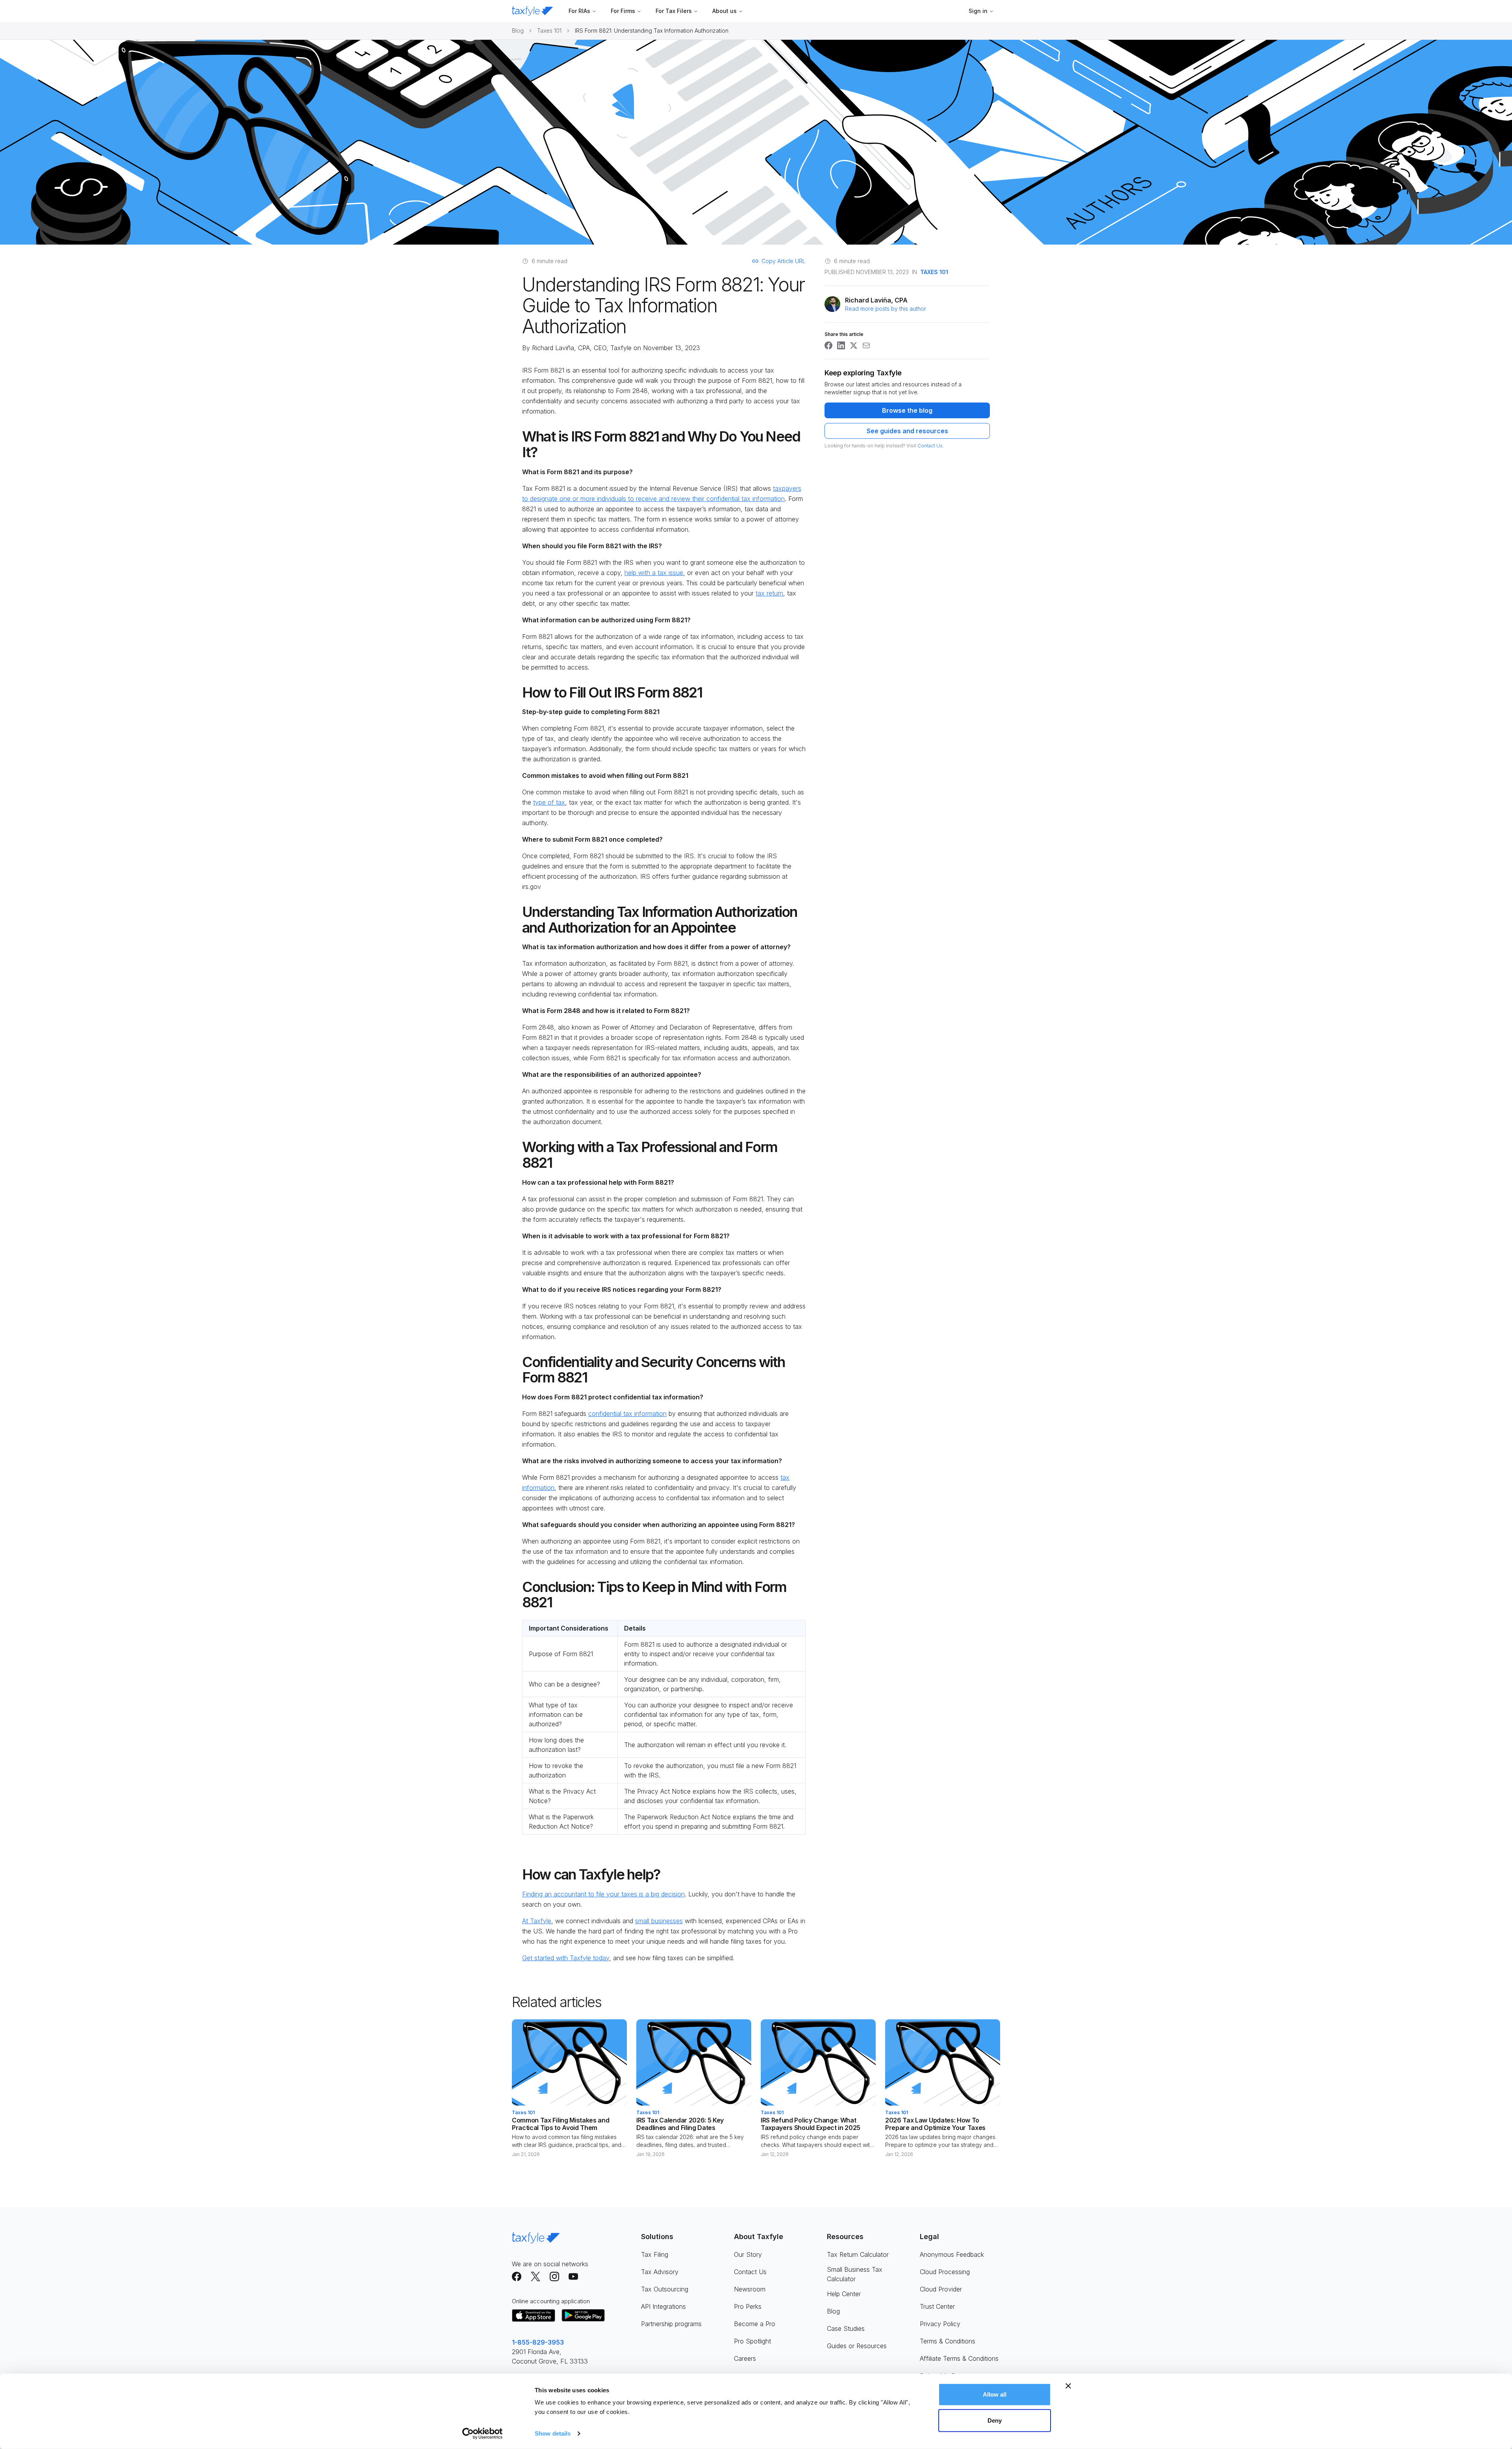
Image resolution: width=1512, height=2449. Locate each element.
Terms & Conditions (948, 2341)
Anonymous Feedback (952, 2254)
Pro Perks (748, 2306)
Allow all (995, 2394)
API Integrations (663, 2306)
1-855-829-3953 (538, 2342)
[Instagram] (554, 2276)
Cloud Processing (945, 2272)
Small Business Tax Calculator (855, 2274)
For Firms (623, 11)
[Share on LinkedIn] (841, 345)
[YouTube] (573, 2276)
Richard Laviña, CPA (561, 348)
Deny (995, 2420)
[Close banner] (1068, 2386)
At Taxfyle (537, 1921)
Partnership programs (671, 2324)
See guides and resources (907, 431)
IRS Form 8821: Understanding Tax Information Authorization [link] (652, 31)
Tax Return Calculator (858, 2254)
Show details (553, 2433)
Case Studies (846, 2328)
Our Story (748, 2254)
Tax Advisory (660, 2272)
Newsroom (750, 2289)
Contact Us (930, 446)
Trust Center (937, 2306)
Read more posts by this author (886, 309)
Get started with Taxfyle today (566, 1958)
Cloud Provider (941, 2289)
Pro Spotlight (752, 2341)
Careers (745, 2358)
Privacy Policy (940, 2324)
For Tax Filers (674, 11)
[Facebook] (517, 2276)
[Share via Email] (866, 345)
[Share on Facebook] (828, 345)
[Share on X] (854, 345)
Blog (518, 31)
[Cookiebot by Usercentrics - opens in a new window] (483, 2434)
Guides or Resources (857, 2346)
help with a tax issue (654, 573)
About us (724, 11)
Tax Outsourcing (665, 2289)
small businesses (659, 1921)
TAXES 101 (934, 272)
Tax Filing (655, 2254)
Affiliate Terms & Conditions (959, 2358)
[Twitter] (535, 2276)
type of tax (549, 802)
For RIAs (579, 11)
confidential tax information (627, 1414)
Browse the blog (907, 410)
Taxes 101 (549, 31)
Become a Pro (755, 2324)
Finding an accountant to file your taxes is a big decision (603, 1894)
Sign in (978, 11)
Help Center (844, 2294)
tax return (769, 593)
